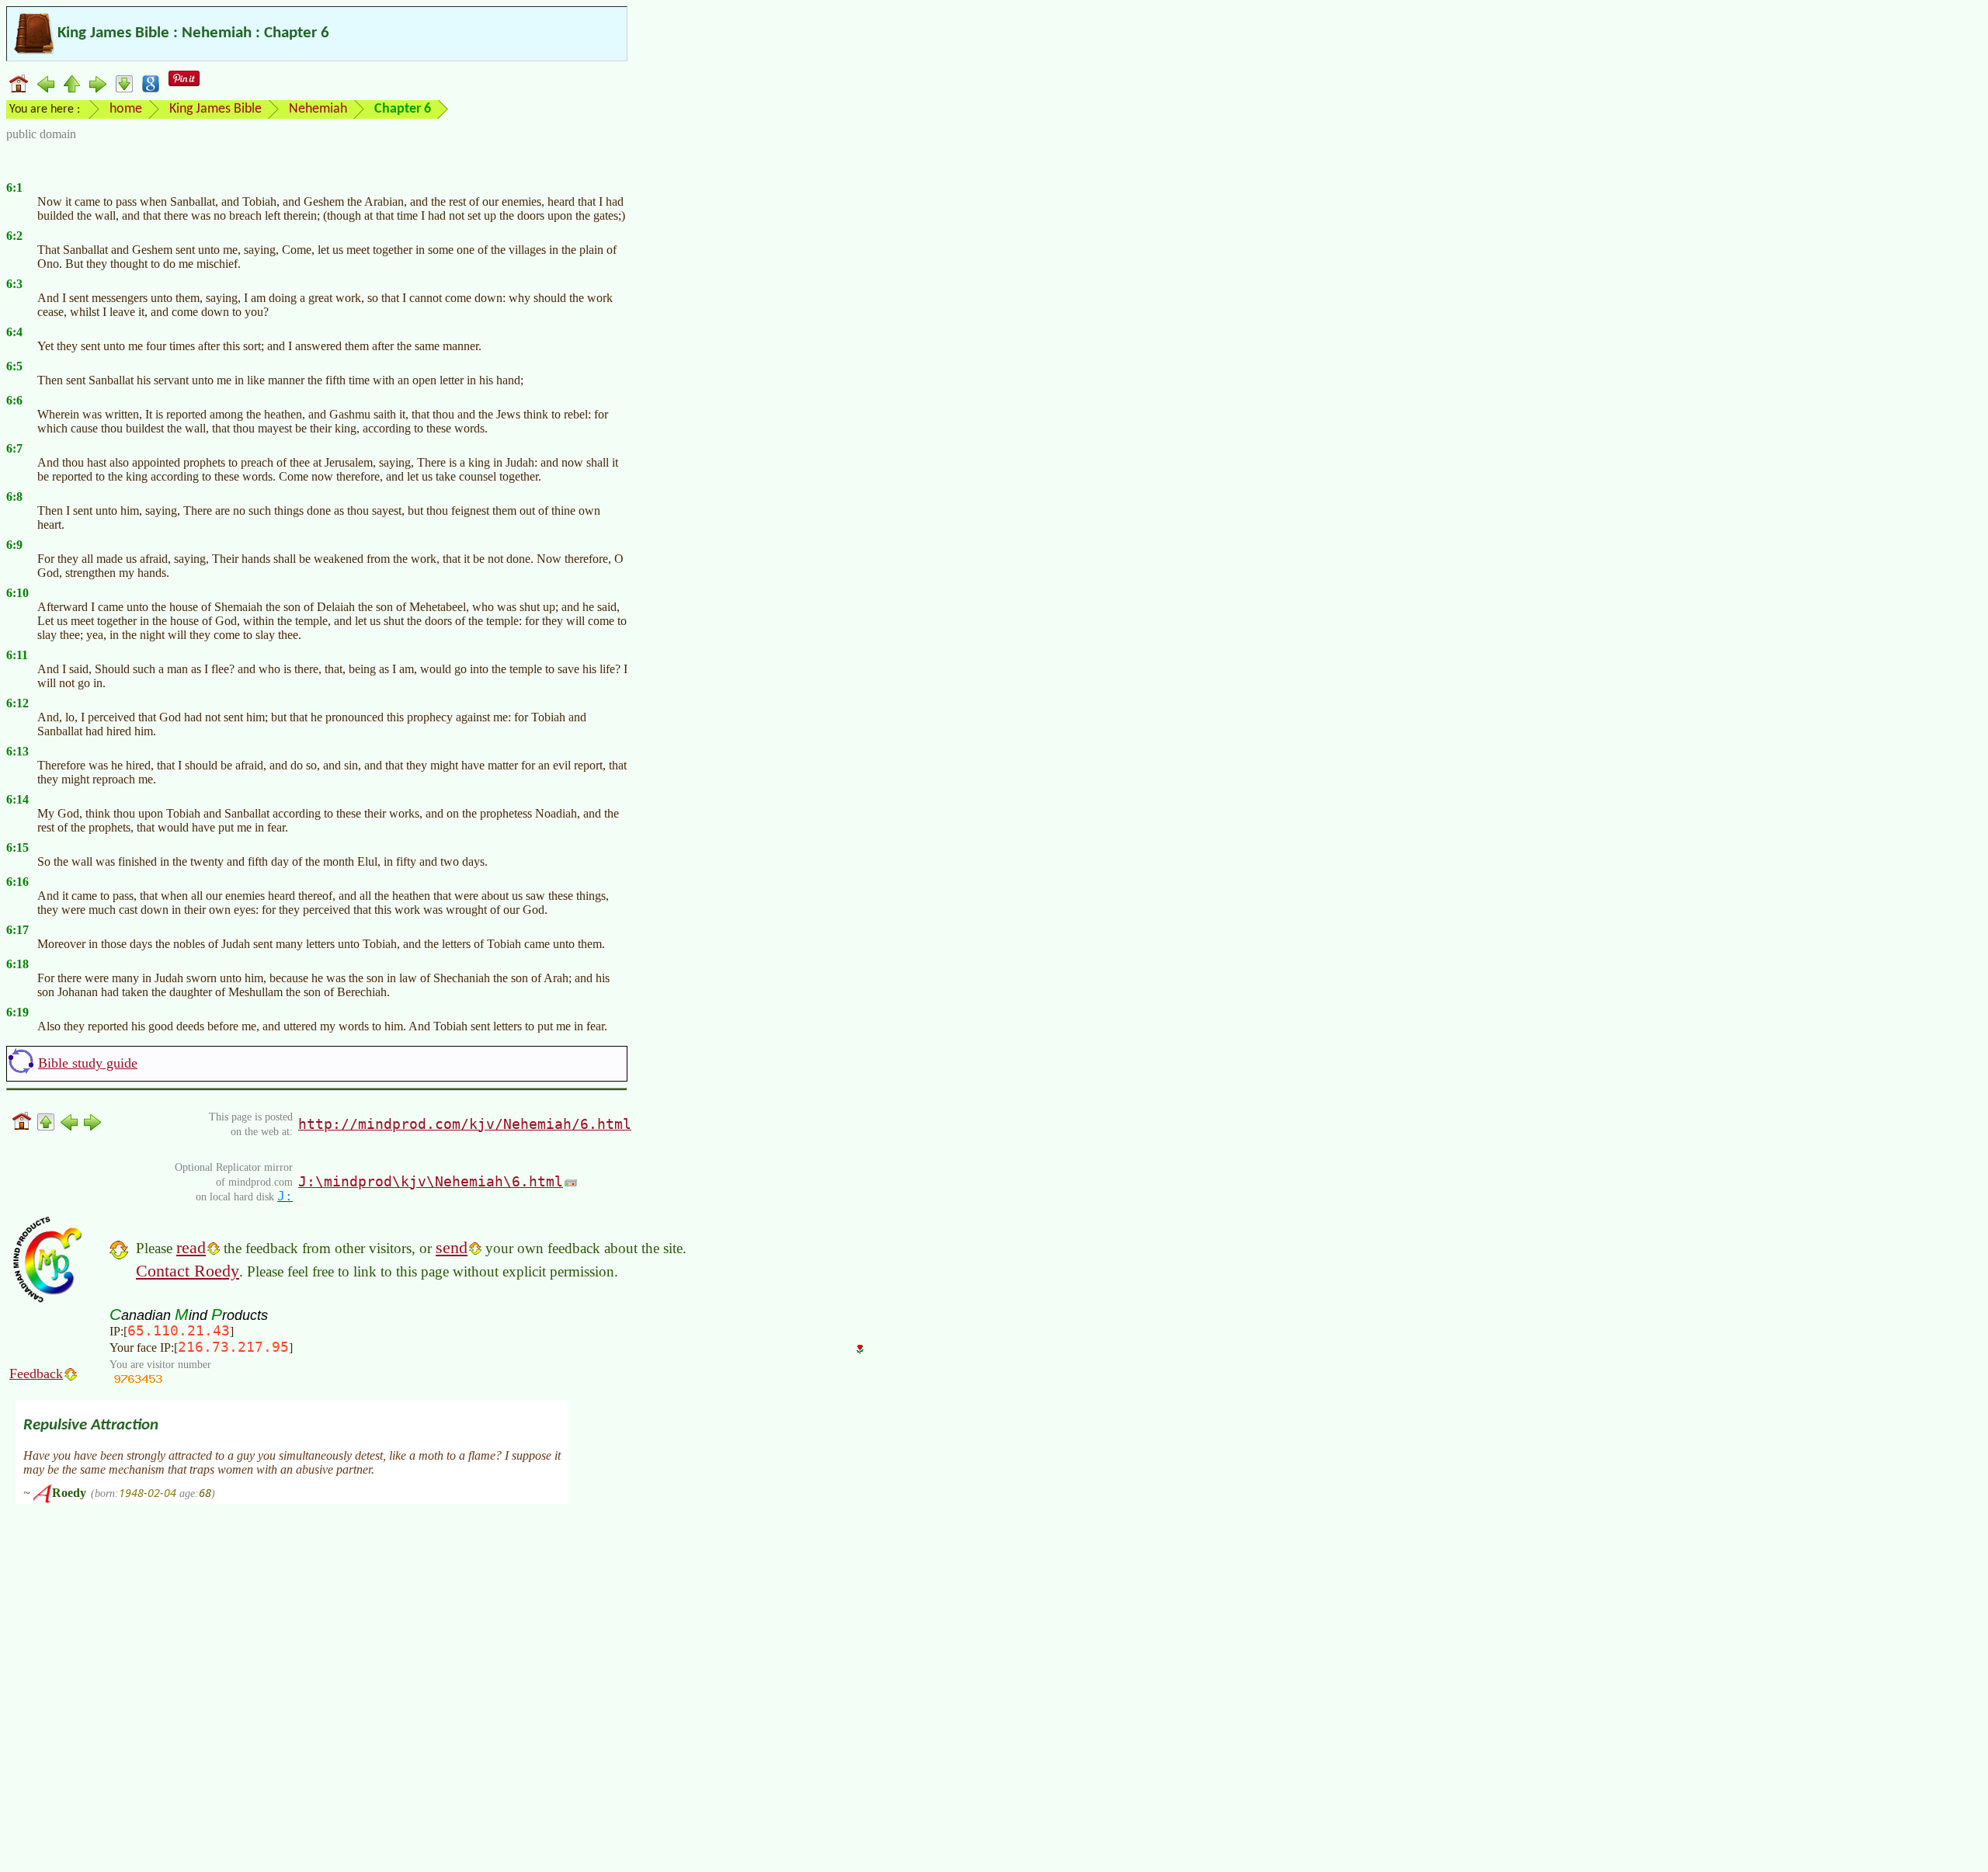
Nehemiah (318, 109)
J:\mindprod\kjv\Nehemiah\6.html (431, 1181)
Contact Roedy (188, 1271)
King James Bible (215, 109)
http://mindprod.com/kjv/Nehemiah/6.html (465, 1124)
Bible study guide (88, 1063)
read (191, 1247)
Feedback (36, 1374)
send (452, 1247)
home (126, 109)
